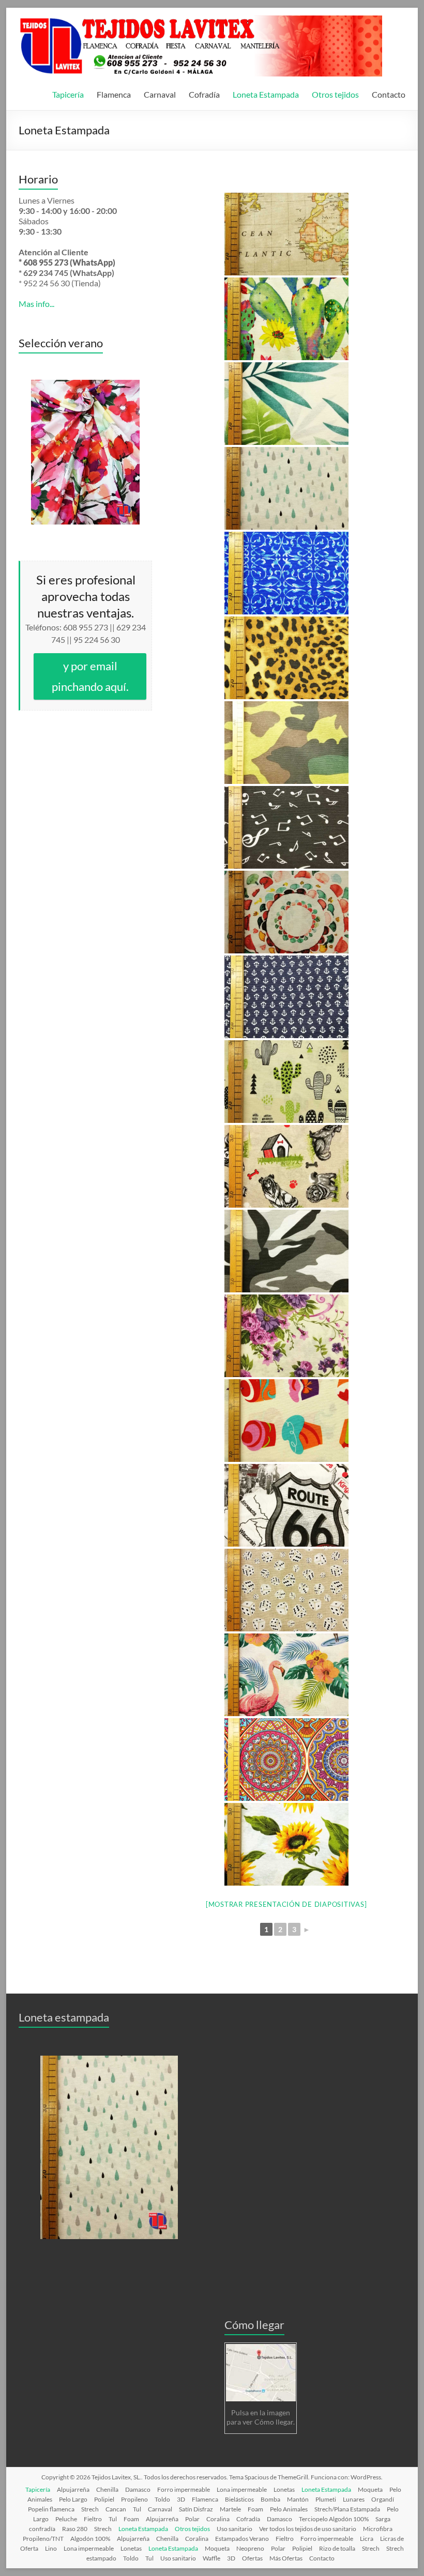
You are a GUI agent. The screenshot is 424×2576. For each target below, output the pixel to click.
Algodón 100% (90, 2539)
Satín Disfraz (196, 2509)
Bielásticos (239, 2499)
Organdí (383, 2499)
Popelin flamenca (51, 2509)
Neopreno (250, 2548)
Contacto (389, 94)
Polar (192, 2519)
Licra (367, 2539)
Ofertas (252, 2558)
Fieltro (93, 2519)
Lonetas (284, 2489)
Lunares (354, 2499)
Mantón (298, 2499)
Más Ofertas (286, 2558)
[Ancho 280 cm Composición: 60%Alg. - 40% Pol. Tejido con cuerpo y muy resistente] (286, 234)
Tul (137, 2509)
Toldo (162, 2499)
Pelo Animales (289, 2509)
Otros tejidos (335, 94)
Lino (51, 2548)
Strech (90, 2509)
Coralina (218, 2519)
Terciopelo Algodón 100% (334, 2519)
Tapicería (68, 94)
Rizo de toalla (337, 2548)
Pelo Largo (73, 2499)
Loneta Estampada (266, 94)
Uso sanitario (234, 2529)
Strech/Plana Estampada (347, 2509)
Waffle (211, 2558)
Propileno (134, 2499)
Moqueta (370, 2489)
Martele (230, 2509)
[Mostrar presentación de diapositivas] (286, 1904)
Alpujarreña (73, 2489)
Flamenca (114, 94)
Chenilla (107, 2489)
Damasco (138, 2489)
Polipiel (104, 2499)
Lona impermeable (242, 2489)
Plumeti (326, 2499)
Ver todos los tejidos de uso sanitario (308, 2529)
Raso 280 (75, 2529)
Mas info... (36, 304)
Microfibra (378, 2529)
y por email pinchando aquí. (90, 676)
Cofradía (204, 94)
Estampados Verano (242, 2539)
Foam (255, 2509)
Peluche (66, 2519)
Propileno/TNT (43, 2539)
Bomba (270, 2499)
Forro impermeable (184, 2489)
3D (181, 2499)
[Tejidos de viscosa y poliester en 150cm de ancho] (85, 452)
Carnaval (160, 94)
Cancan (116, 2509)
